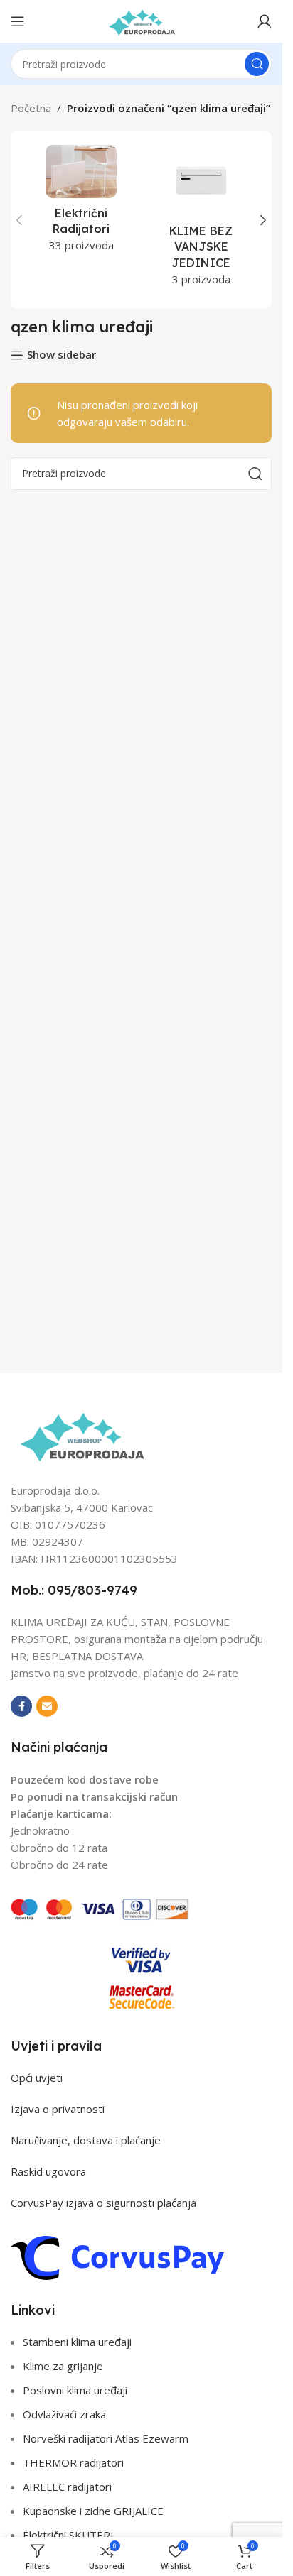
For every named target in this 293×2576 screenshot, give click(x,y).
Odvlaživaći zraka (64, 2414)
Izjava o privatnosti (58, 2109)
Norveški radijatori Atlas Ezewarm (106, 2438)
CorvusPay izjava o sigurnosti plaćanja (103, 2203)
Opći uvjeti (37, 2078)
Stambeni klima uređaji (77, 2342)
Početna (31, 108)
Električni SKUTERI (68, 2535)
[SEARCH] (257, 64)
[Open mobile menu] (18, 21)
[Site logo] (142, 20)
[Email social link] (47, 1706)
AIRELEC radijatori (67, 2487)
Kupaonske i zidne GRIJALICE (93, 2511)
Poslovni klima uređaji (75, 2390)
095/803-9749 (92, 1590)
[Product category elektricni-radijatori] (81, 203)
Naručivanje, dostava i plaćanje (86, 2140)
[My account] (265, 21)
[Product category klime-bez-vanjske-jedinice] (202, 220)
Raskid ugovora (48, 2171)
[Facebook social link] (21, 1706)
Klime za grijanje (63, 2366)
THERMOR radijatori (73, 2462)
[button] (19, 220)
